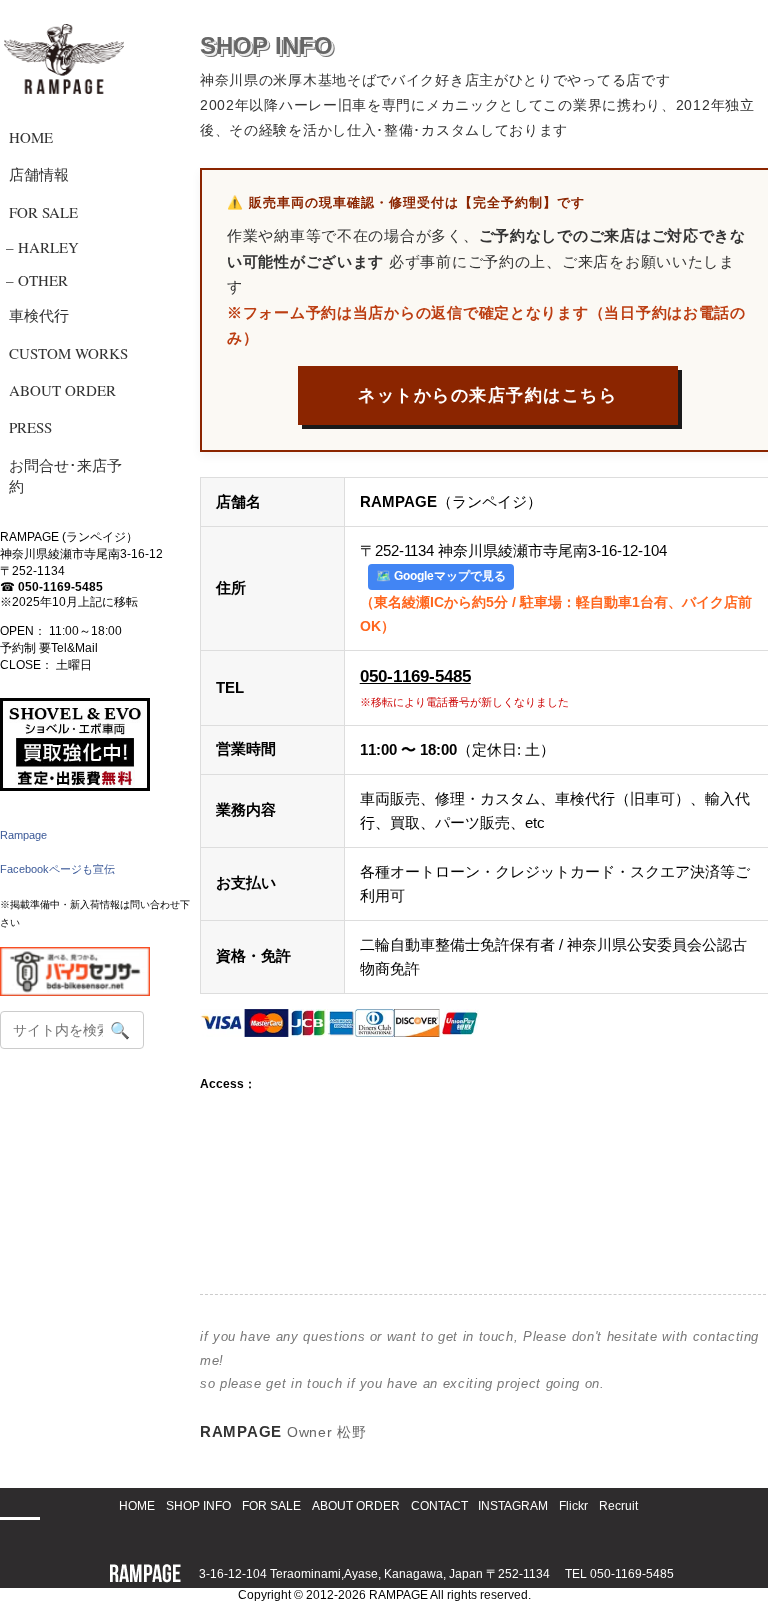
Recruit (618, 1506)
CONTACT (439, 1506)
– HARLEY (42, 247)
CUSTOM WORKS (68, 353)
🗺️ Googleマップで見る (441, 576)
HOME (31, 137)
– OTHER (37, 280)
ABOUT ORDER (62, 390)
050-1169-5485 (60, 587)
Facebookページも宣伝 (57, 869)
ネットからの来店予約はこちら (487, 395)
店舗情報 (39, 174)
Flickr (573, 1506)
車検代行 (39, 315)
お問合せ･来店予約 (65, 475)
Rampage (23, 835)
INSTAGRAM (513, 1506)
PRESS (30, 427)
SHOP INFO (198, 1506)
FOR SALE (43, 212)
